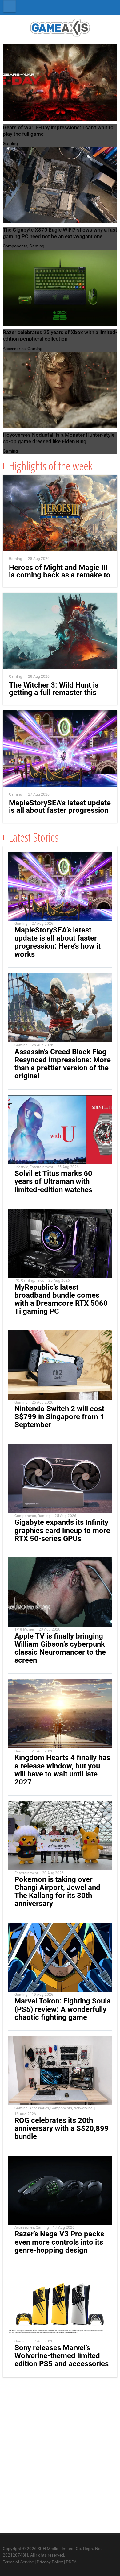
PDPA (71, 2562)
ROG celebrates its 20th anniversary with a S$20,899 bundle (62, 2128)
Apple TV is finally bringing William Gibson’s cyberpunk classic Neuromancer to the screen (60, 1648)
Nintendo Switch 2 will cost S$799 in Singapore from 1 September (59, 1417)
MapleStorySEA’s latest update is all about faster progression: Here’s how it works (58, 942)
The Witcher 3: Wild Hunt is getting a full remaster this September (54, 693)
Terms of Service (18, 2562)
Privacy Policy (50, 2562)
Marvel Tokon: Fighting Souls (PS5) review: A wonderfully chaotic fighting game (62, 2009)
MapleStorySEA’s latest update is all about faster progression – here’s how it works (60, 810)
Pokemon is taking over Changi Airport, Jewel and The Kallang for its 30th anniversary (57, 1892)
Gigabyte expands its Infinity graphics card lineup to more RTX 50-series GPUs (62, 1530)
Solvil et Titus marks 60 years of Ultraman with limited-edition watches (53, 1181)
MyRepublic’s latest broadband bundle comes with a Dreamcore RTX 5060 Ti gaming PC (61, 1299)
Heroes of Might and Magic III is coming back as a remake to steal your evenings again (60, 575)
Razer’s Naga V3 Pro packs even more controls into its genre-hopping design (59, 2242)
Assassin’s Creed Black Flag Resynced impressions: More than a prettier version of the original (63, 1064)
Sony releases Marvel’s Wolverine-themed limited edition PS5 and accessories (62, 2356)
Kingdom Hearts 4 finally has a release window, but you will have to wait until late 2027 (62, 1770)
